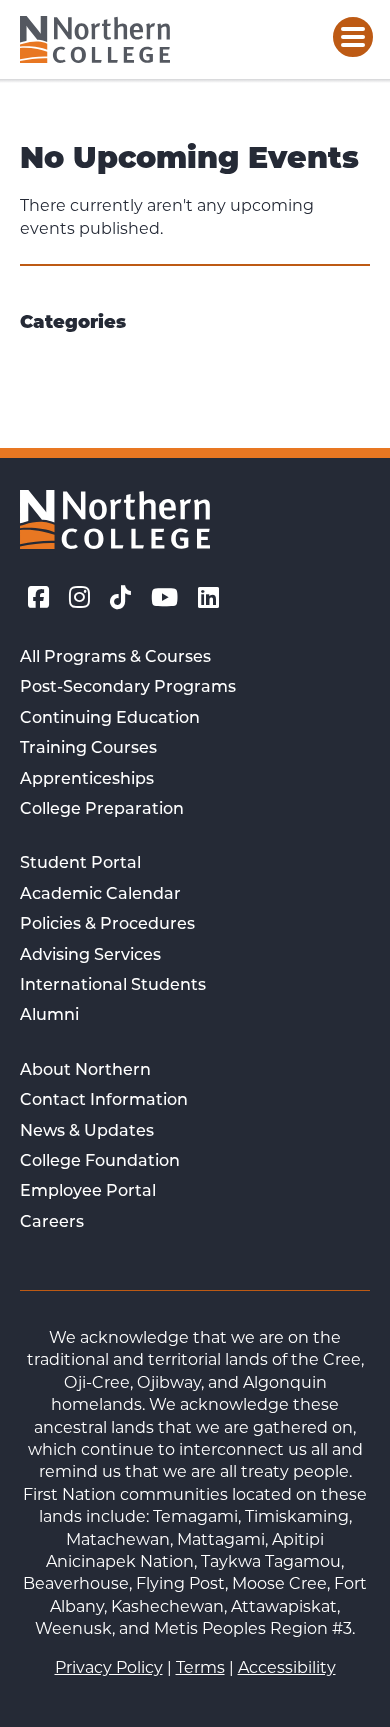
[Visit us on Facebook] (38, 598)
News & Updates (87, 1132)
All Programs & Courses (115, 658)
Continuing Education (110, 719)
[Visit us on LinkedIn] (208, 598)
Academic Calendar (100, 895)
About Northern (85, 1071)
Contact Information (104, 1101)
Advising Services (90, 956)
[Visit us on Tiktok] (120, 598)
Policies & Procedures (107, 925)
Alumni (49, 1016)
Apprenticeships (87, 780)
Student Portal (80, 864)
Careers (52, 1223)
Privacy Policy (109, 1667)
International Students (113, 986)
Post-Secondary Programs (128, 688)
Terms (200, 1667)
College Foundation (100, 1162)
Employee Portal (88, 1192)
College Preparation (102, 810)
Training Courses (88, 749)
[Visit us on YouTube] (164, 598)
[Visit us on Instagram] (79, 598)
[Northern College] (95, 39)
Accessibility (287, 1667)
